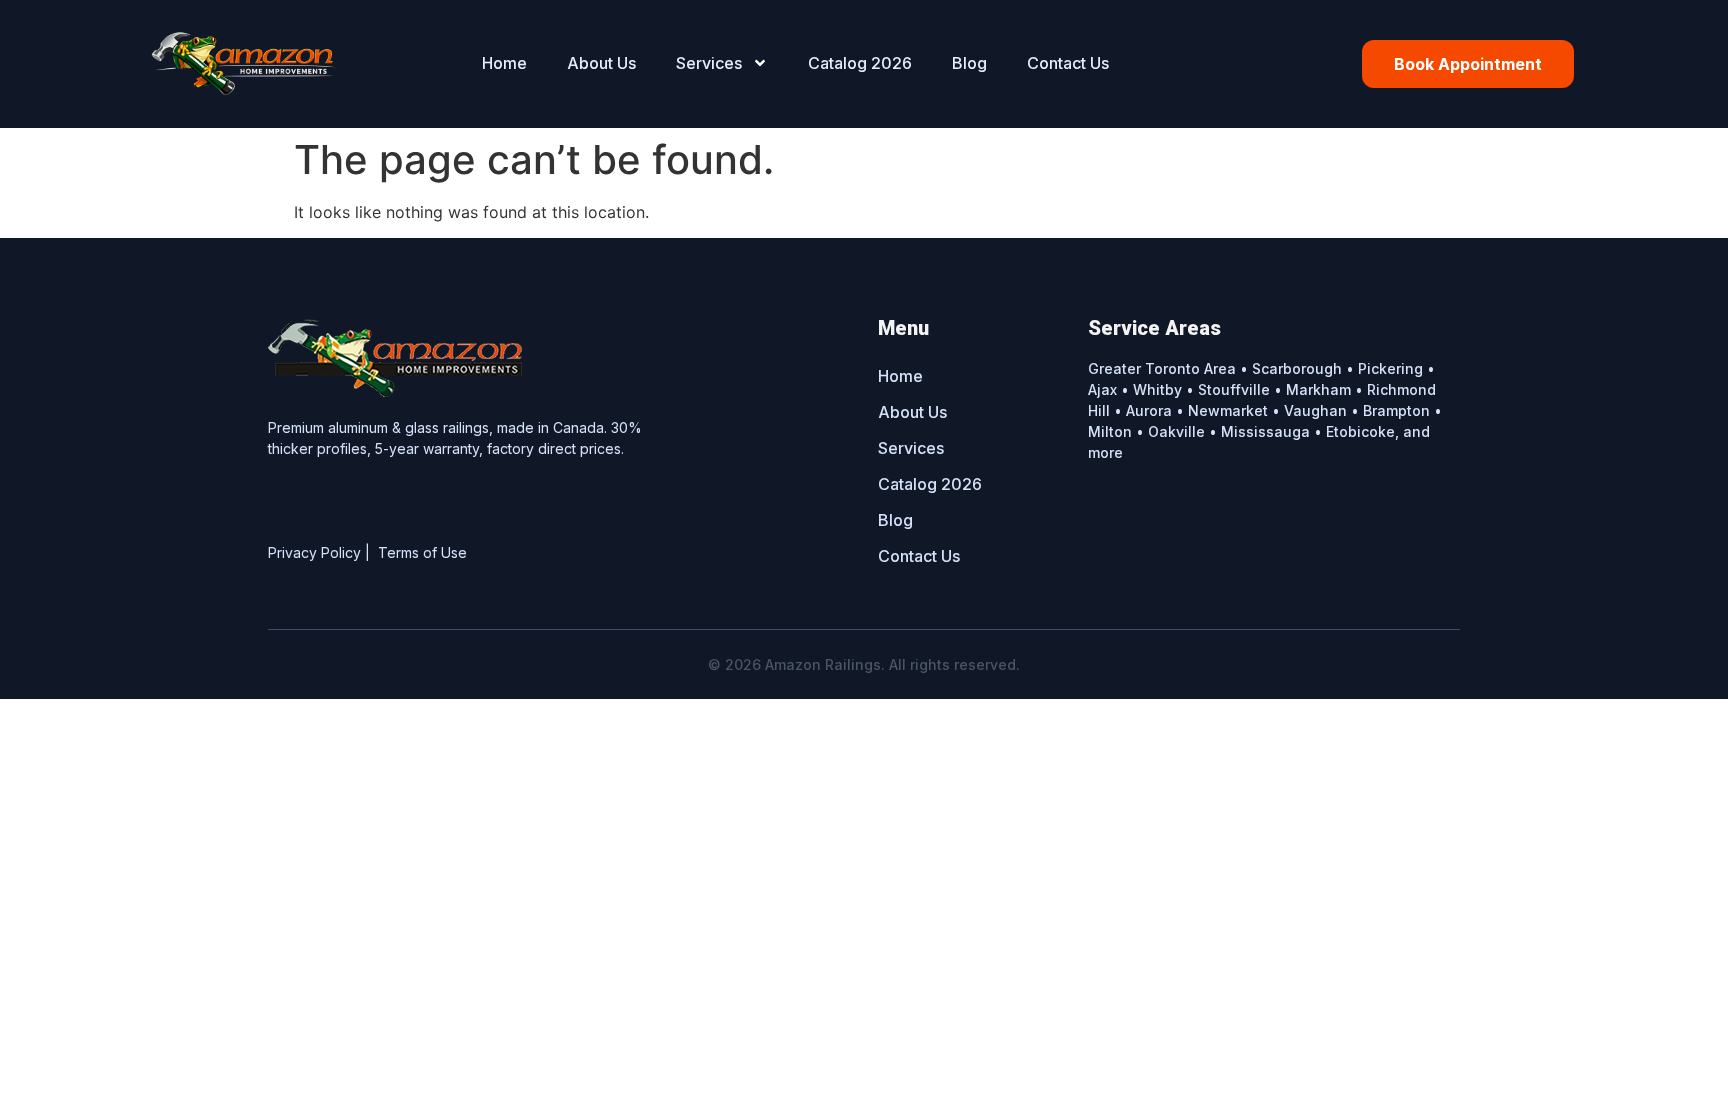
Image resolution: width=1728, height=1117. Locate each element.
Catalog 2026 (860, 63)
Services (709, 63)
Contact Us (1068, 63)
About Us (601, 63)
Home (504, 63)
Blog (969, 63)
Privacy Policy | (323, 552)
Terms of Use (422, 552)
